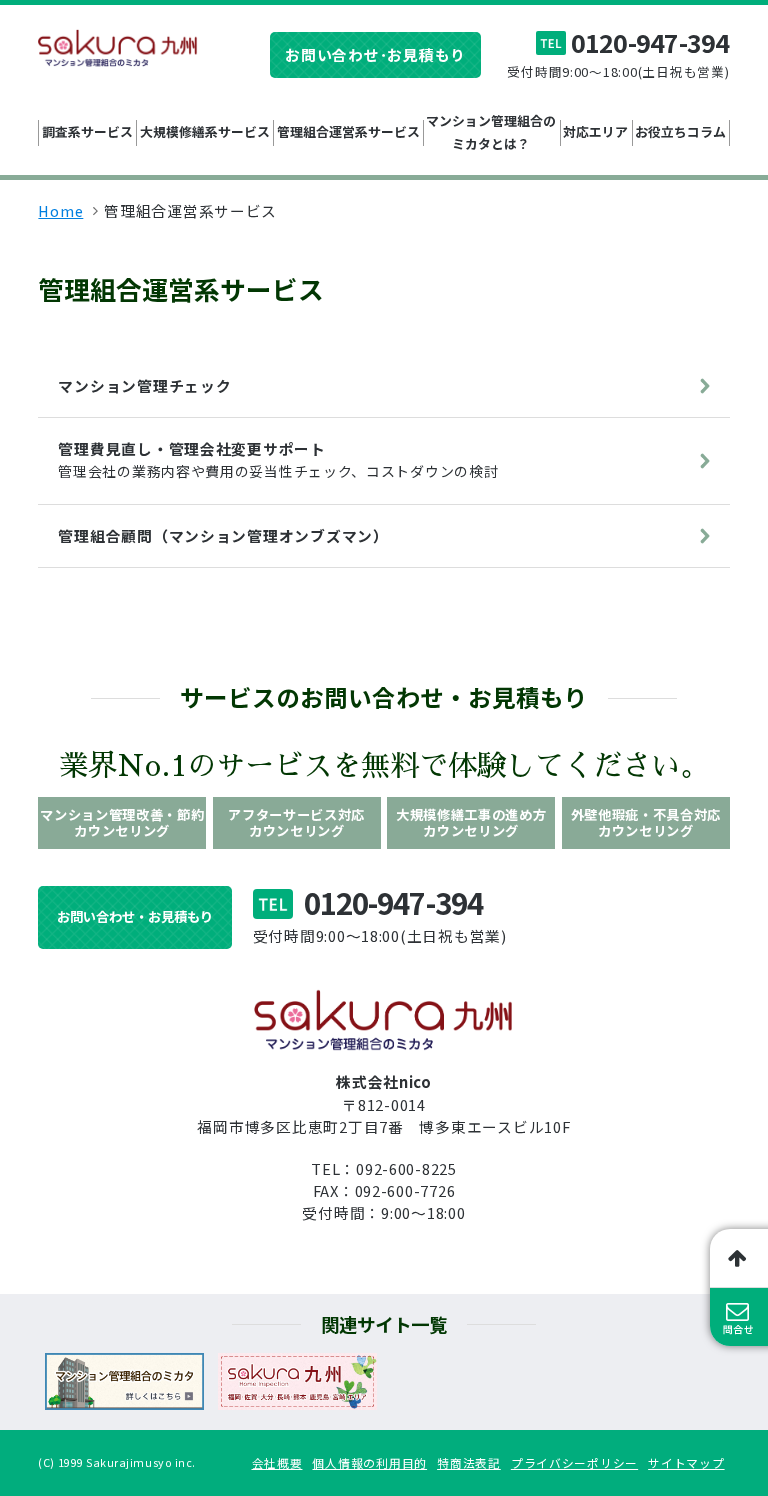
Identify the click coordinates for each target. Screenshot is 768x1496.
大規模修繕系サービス (205, 131)
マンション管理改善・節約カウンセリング (122, 822)
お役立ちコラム (680, 131)
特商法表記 (469, 1462)
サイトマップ (686, 1462)
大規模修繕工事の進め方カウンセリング (471, 822)
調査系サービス (87, 131)
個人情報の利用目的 (369, 1462)
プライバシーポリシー (574, 1462)
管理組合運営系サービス (348, 131)
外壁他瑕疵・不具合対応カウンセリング (646, 822)
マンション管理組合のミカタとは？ (491, 131)
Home (60, 210)
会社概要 (277, 1462)
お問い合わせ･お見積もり (375, 54)
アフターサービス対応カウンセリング (296, 822)
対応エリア (595, 131)
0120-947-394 (650, 42)
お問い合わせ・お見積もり (135, 916)
